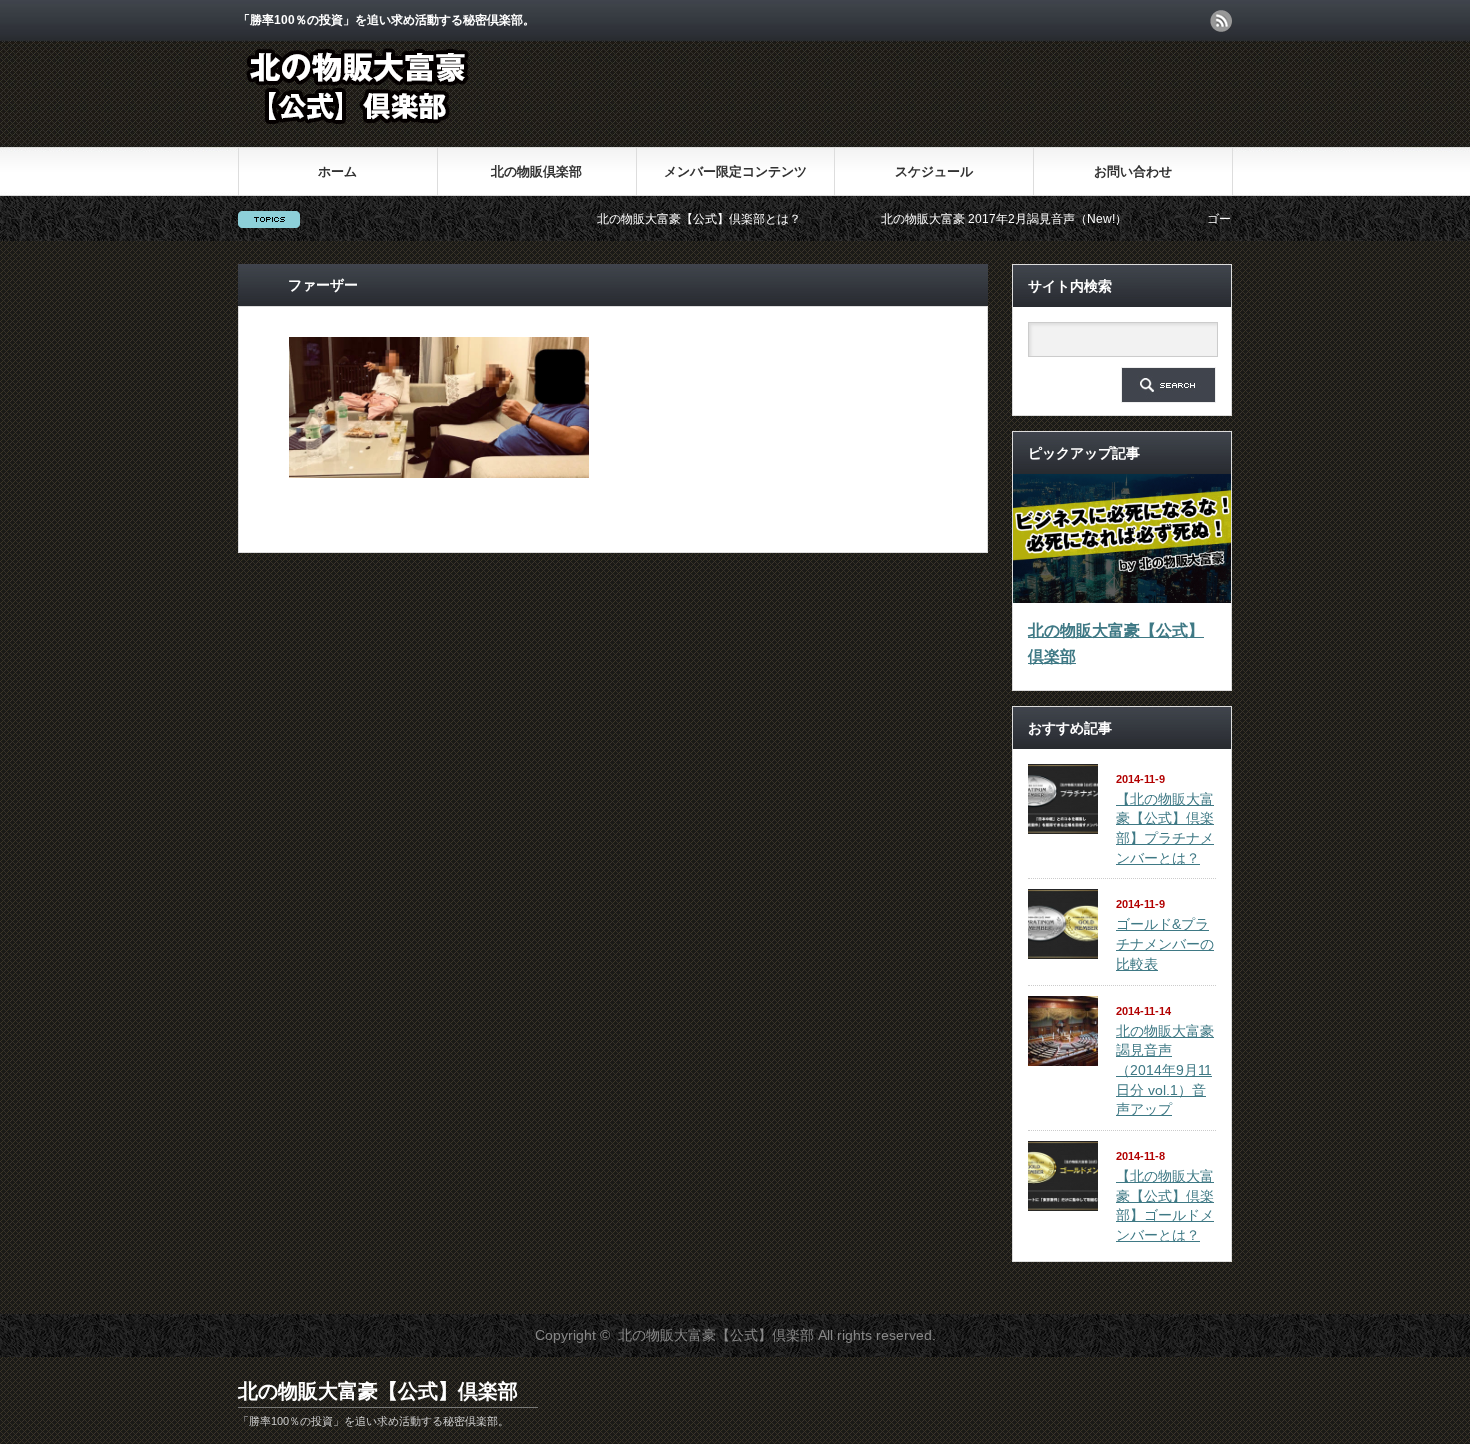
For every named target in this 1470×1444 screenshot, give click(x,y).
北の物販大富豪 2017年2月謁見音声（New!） (969, 219)
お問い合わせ (1133, 171)
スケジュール (934, 171)
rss (1221, 21)
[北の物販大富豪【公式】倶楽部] (360, 131)
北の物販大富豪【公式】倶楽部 (1116, 643)
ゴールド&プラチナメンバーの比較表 (1165, 943)
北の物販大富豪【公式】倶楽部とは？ (664, 219)
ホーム (337, 171)
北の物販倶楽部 (536, 171)
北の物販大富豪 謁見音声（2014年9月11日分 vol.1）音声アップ (1165, 1070)
